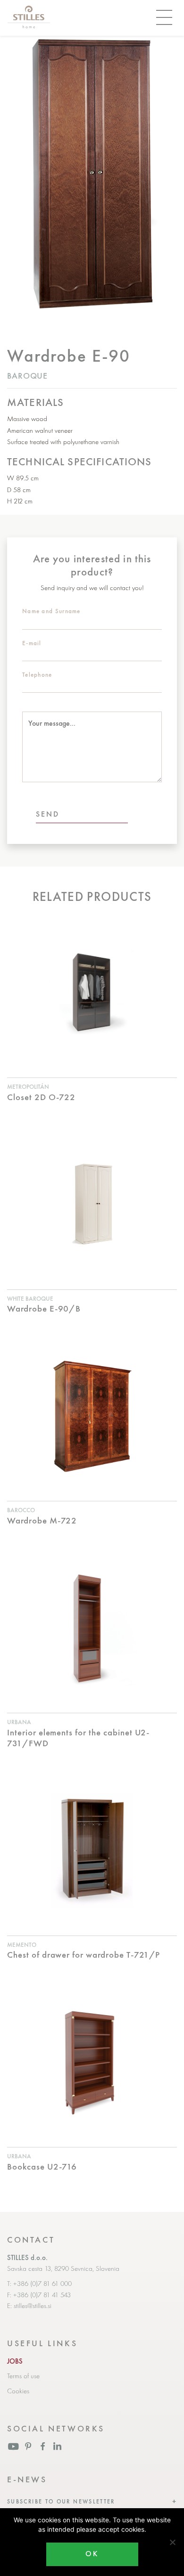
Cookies (18, 2391)
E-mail (32, 643)
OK (92, 2554)
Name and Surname (51, 611)
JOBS (15, 2361)
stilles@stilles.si (33, 2306)
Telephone (37, 675)
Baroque (27, 376)
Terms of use (23, 2376)
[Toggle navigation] (164, 18)
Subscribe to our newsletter (61, 2502)
